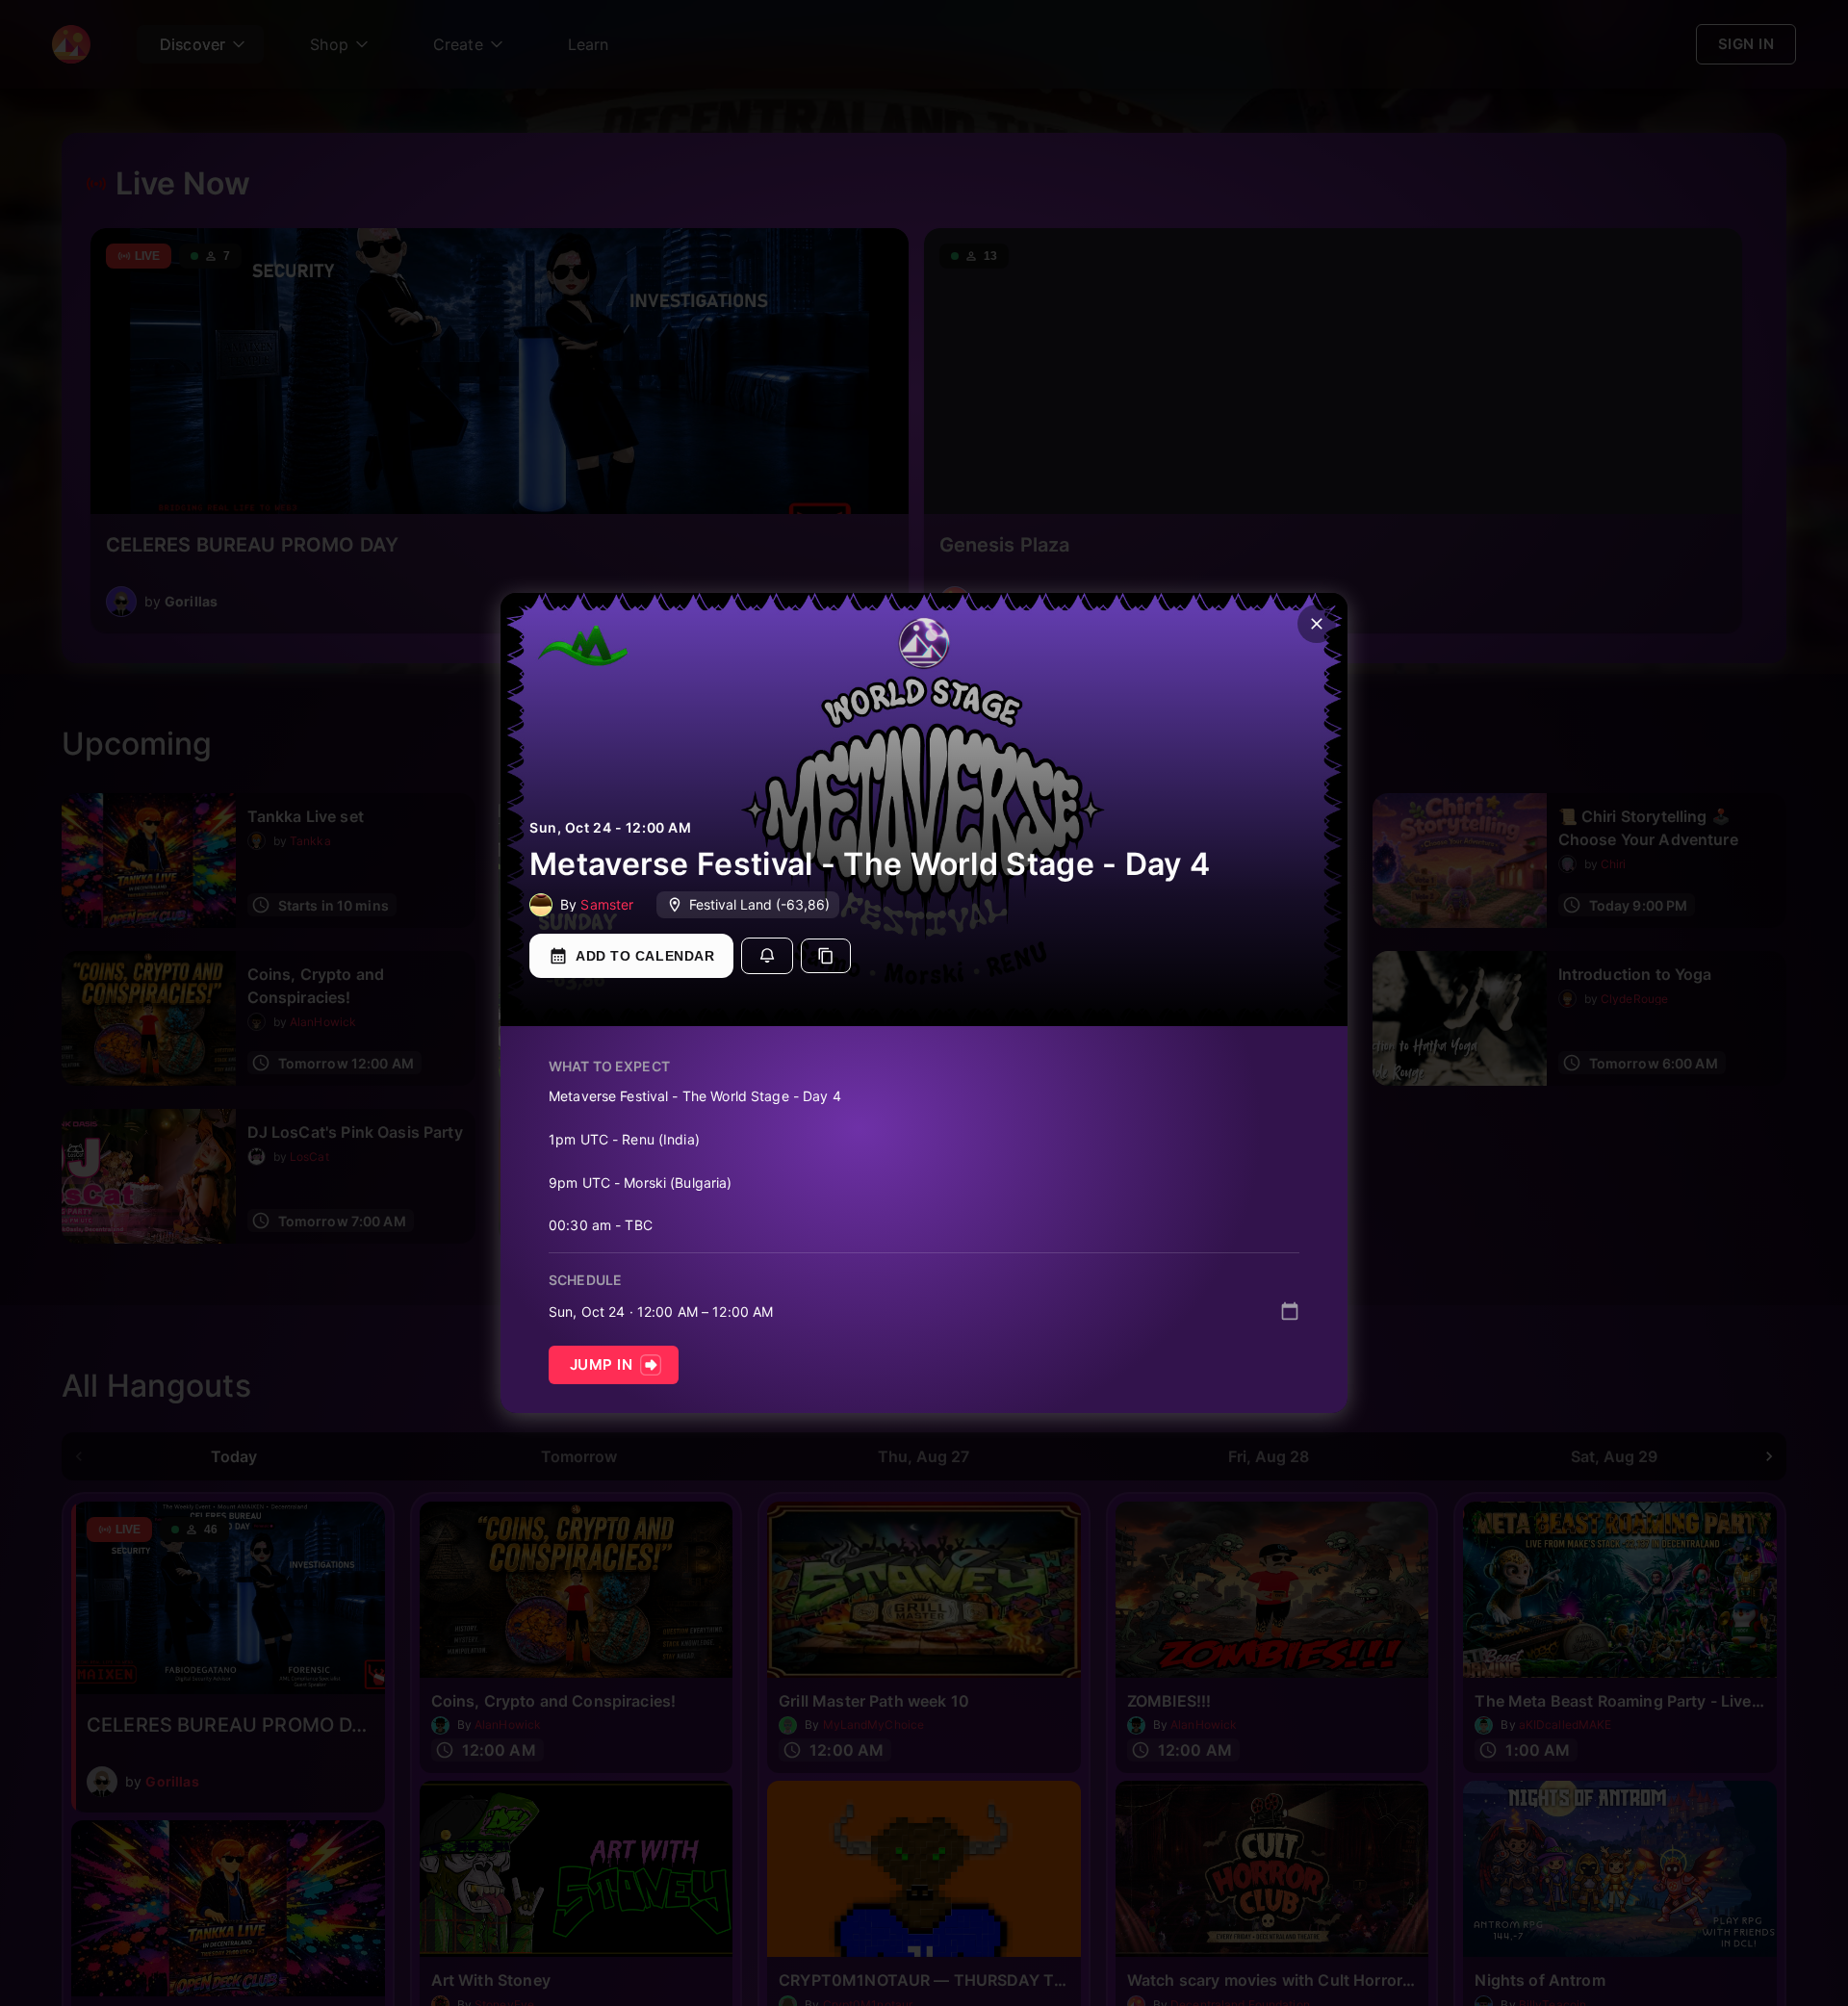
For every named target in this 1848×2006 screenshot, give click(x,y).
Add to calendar (645, 956)
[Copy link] (826, 956)
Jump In (601, 1364)
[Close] (1317, 624)
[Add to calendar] (1290, 1311)
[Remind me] (767, 956)
